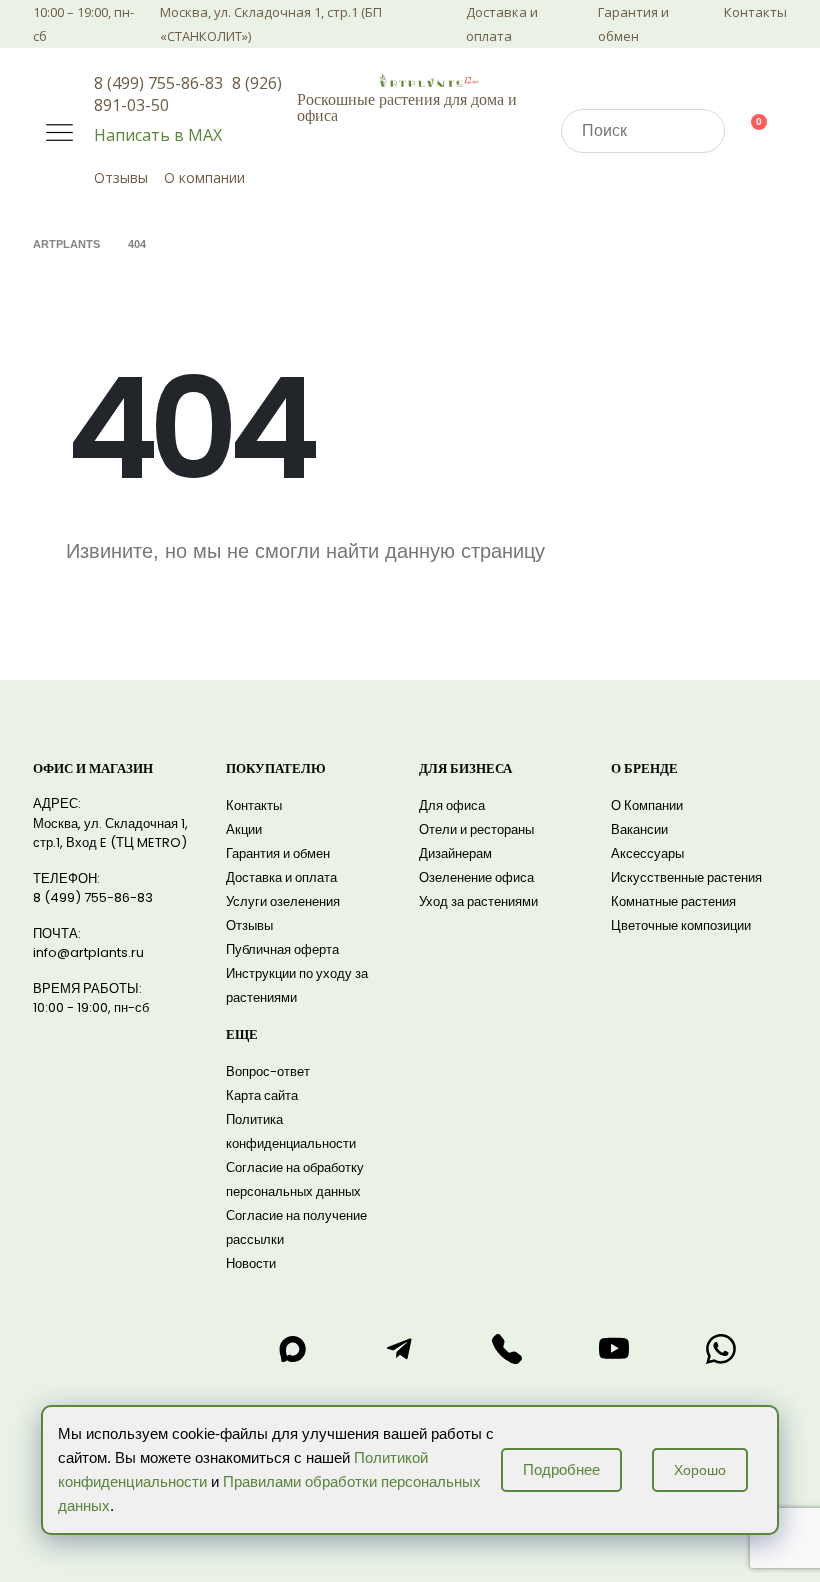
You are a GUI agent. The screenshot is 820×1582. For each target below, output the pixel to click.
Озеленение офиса (476, 877)
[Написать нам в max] (292, 1349)
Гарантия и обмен (633, 24)
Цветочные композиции (681, 925)
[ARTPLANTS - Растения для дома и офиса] (429, 80)
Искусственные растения (686, 877)
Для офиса (452, 805)
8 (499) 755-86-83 (158, 83)
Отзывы (121, 177)
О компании (204, 177)
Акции (244, 829)
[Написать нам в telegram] (400, 1349)
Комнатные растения (673, 901)
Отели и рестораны (476, 829)
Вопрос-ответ (268, 1071)
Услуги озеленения (283, 901)
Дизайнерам (455, 853)
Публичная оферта (282, 949)
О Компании (647, 805)
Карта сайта (262, 1095)
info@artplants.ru (88, 952)
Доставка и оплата (502, 24)
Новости (251, 1263)
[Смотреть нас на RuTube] (614, 1349)
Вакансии (639, 829)
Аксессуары (647, 853)
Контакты (755, 12)
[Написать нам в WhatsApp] (721, 1349)
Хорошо (700, 1470)
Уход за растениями (478, 901)
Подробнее (561, 1469)
